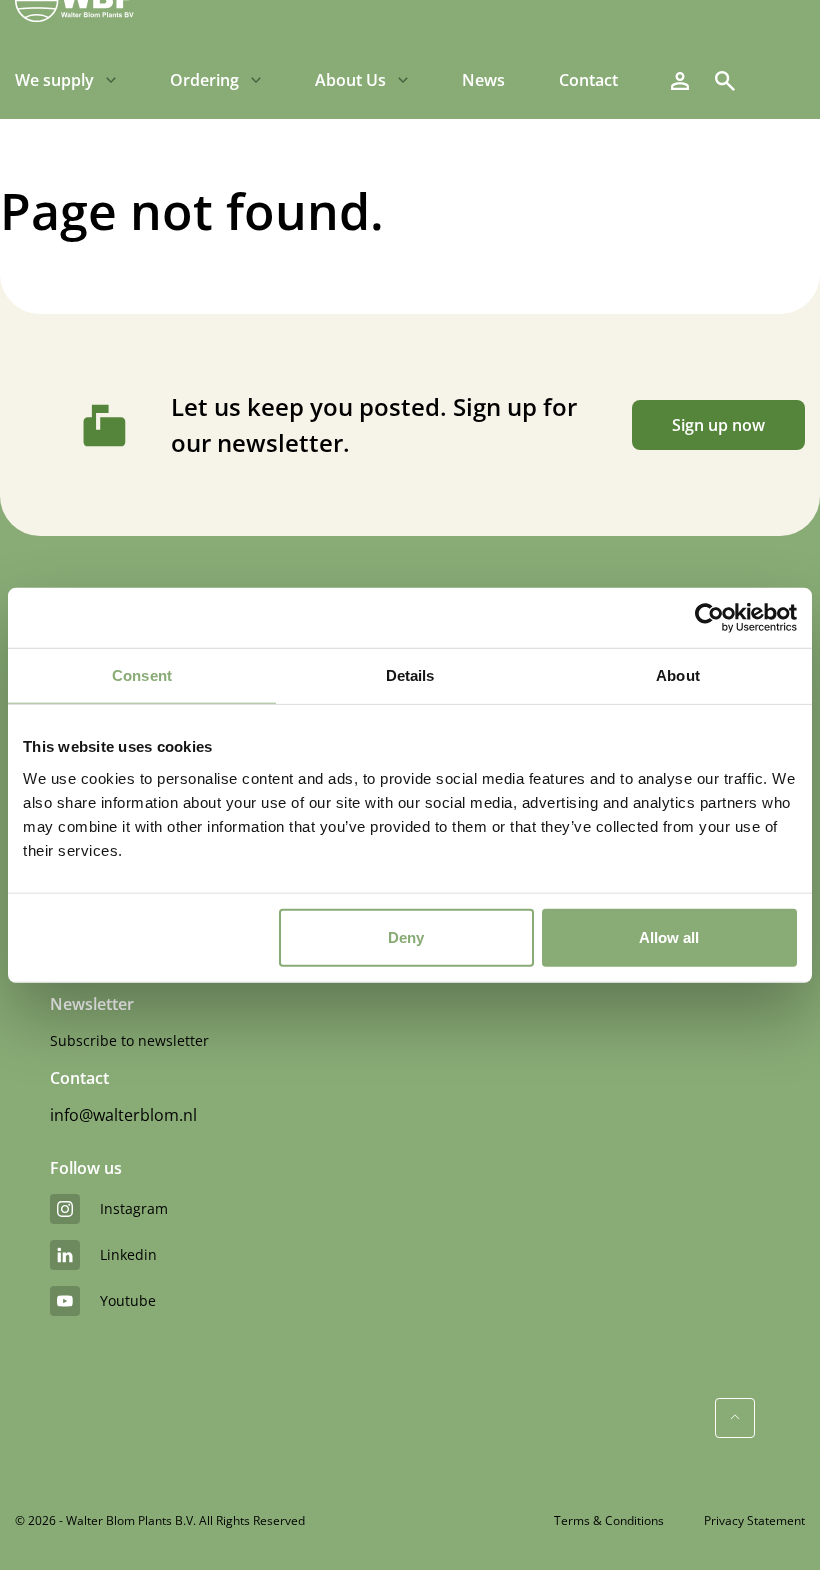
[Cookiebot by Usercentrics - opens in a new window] (709, 618)
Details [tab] (410, 675)
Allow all (669, 936)
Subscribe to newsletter (129, 1040)
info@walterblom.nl (123, 1115)
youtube (128, 1300)
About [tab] (678, 675)
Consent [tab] (142, 675)
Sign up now (718, 425)
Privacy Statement (754, 1520)
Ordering (204, 80)
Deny (406, 936)
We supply (54, 80)
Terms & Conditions (609, 1520)
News (483, 80)
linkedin (128, 1254)
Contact (588, 80)
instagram (134, 1208)
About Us (350, 80)
